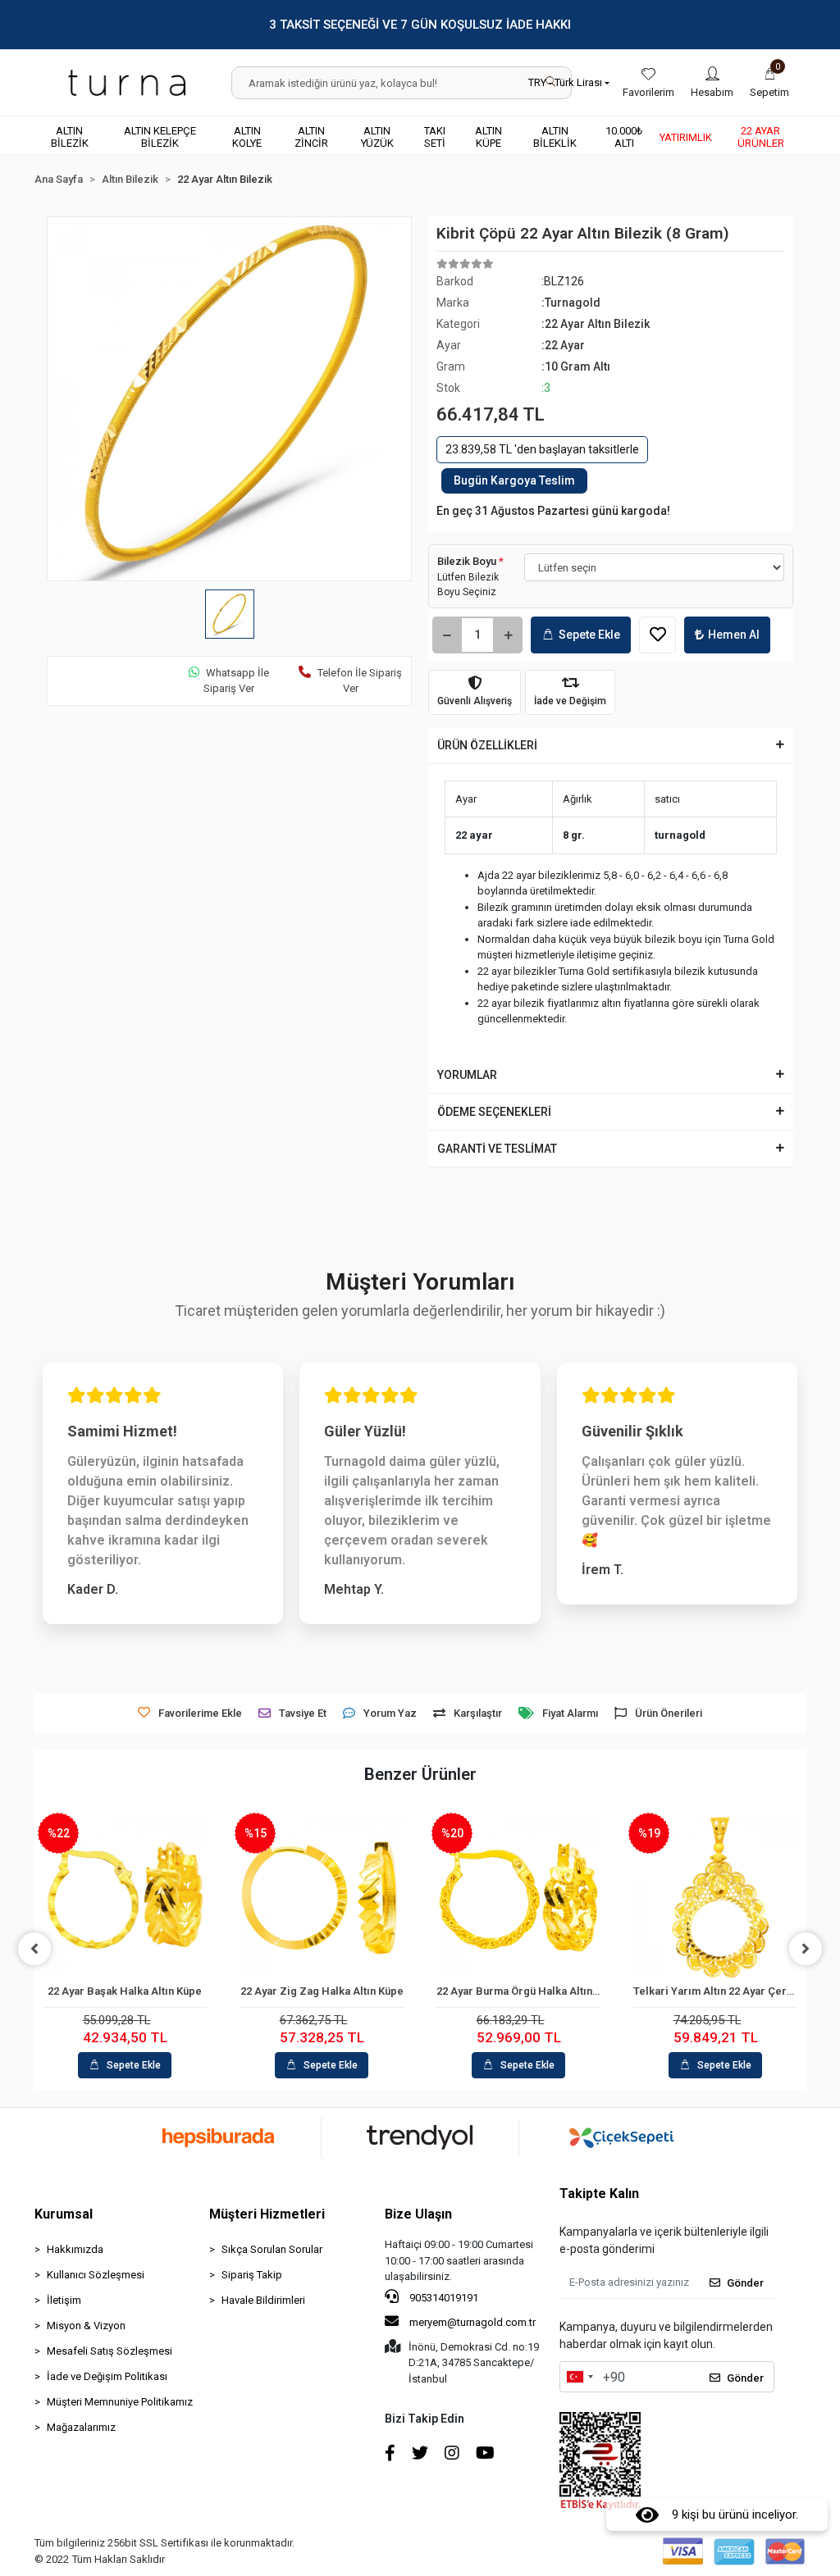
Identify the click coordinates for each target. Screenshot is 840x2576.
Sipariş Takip (252, 2275)
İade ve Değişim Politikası (107, 2376)
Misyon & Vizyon (86, 2326)
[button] (769, 83)
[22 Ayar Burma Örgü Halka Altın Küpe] (518, 1897)
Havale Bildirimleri (263, 2300)
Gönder (745, 2283)
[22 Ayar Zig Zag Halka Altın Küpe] (322, 1897)
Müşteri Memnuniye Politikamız (120, 2402)
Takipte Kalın (599, 2194)
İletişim (64, 2300)
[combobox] (579, 2377)
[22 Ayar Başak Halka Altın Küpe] (125, 1897)
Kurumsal (64, 2214)
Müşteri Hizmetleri (267, 2214)
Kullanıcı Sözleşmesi (96, 2275)
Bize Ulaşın (418, 2214)
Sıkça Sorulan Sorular (272, 2249)
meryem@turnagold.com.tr (472, 2322)
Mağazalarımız (81, 2427)
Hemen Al (734, 635)
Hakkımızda (75, 2249)
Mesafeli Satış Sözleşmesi (110, 2351)
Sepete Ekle (589, 635)
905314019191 (443, 2298)
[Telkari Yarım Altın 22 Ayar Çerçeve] (715, 1897)
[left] (34, 1949)
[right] (806, 1949)
